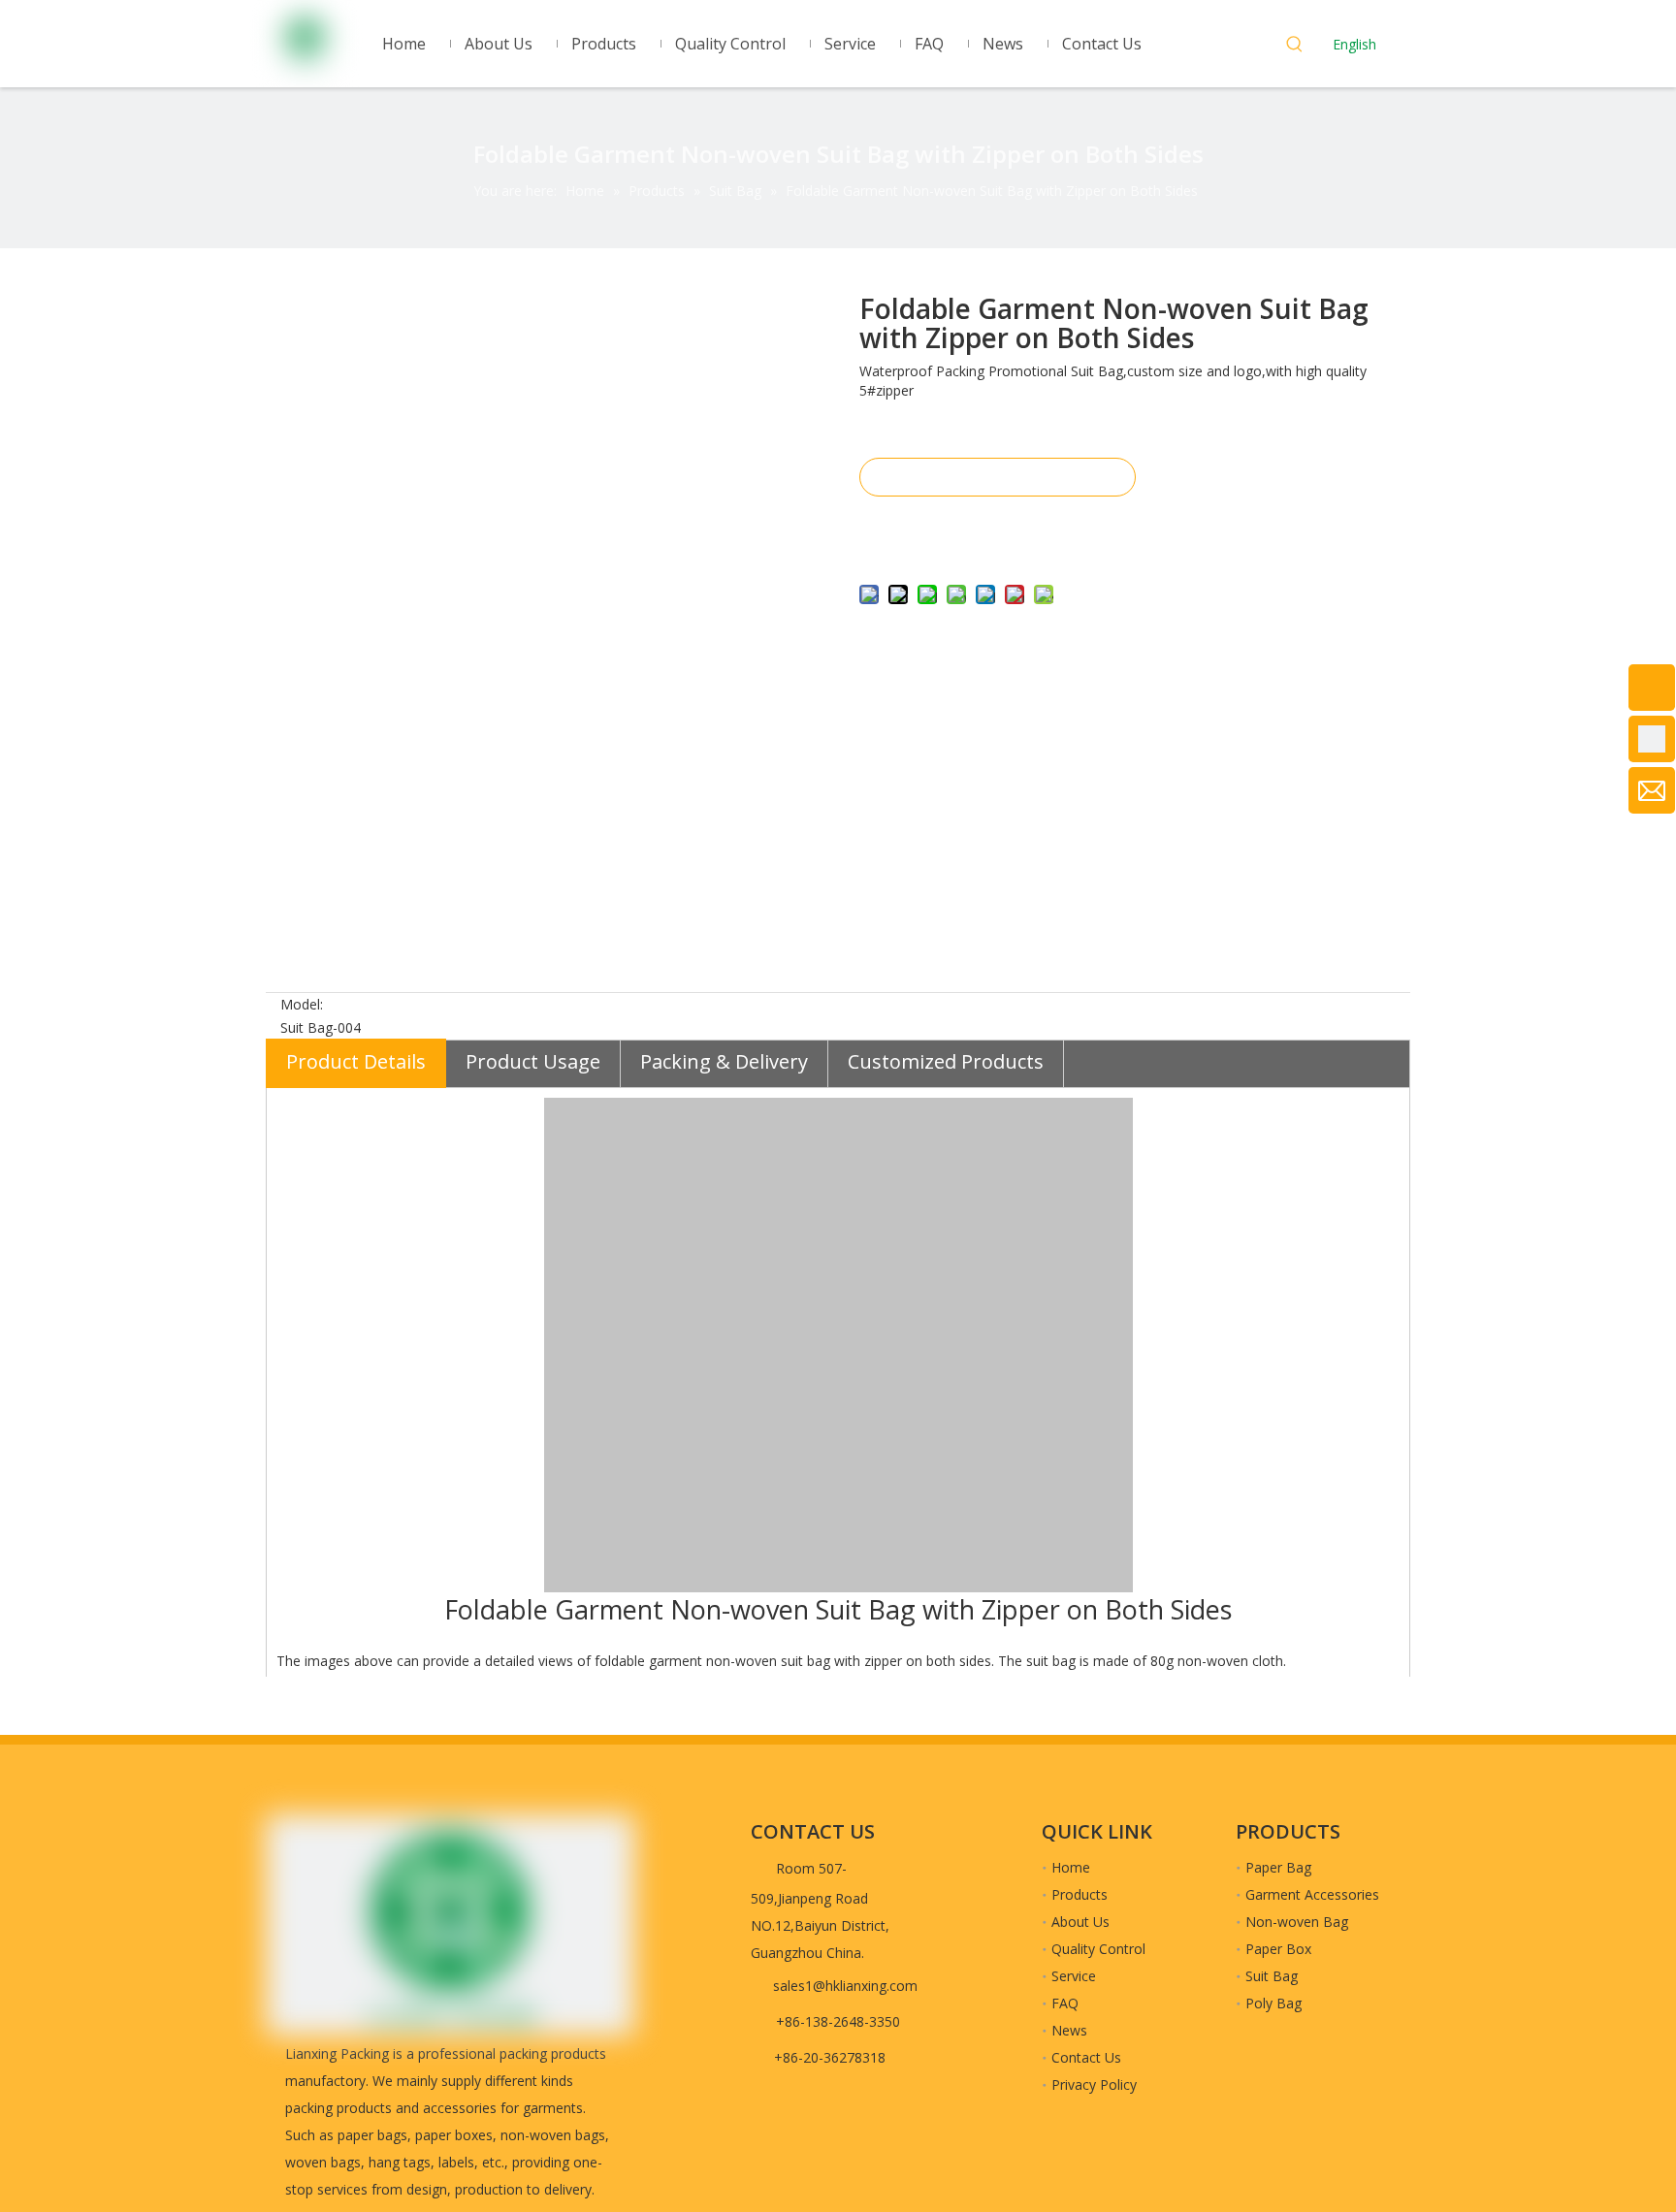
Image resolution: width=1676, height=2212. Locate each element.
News (1069, 2030)
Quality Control (1098, 1949)
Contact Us (1086, 2057)
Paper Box (1278, 1949)
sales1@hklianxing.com (845, 1986)
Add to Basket (996, 526)
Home (1071, 1867)
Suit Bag (1272, 1976)
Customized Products (946, 1061)
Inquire (997, 477)
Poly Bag (1273, 2003)
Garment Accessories (1312, 1894)
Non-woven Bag (1297, 1922)
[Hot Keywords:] (1295, 47)
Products (1080, 1894)
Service (1074, 1976)
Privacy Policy (1094, 2084)
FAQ (1065, 2003)
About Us (1080, 1922)
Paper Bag (1278, 1867)
